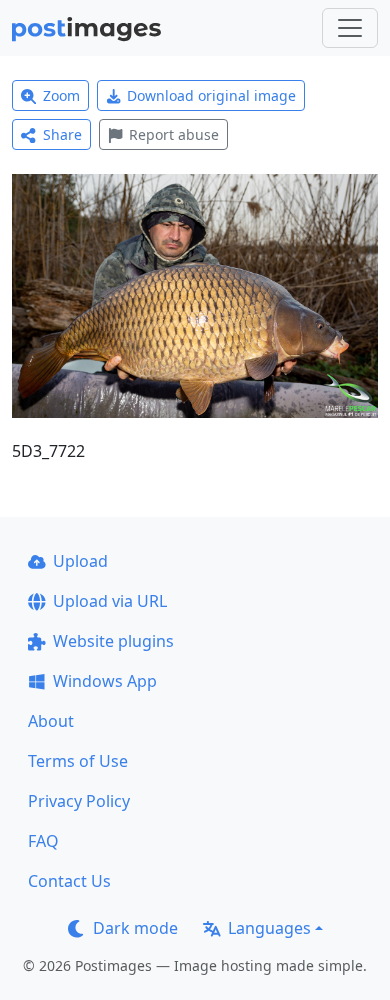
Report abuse (174, 134)
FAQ (43, 841)
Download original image (211, 95)
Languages (269, 928)
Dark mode (135, 928)
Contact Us (69, 881)
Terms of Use (78, 761)
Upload (80, 561)
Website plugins (113, 641)
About (51, 721)
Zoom (61, 95)
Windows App (105, 681)
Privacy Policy (79, 801)
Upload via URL (110, 601)
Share (62, 134)
